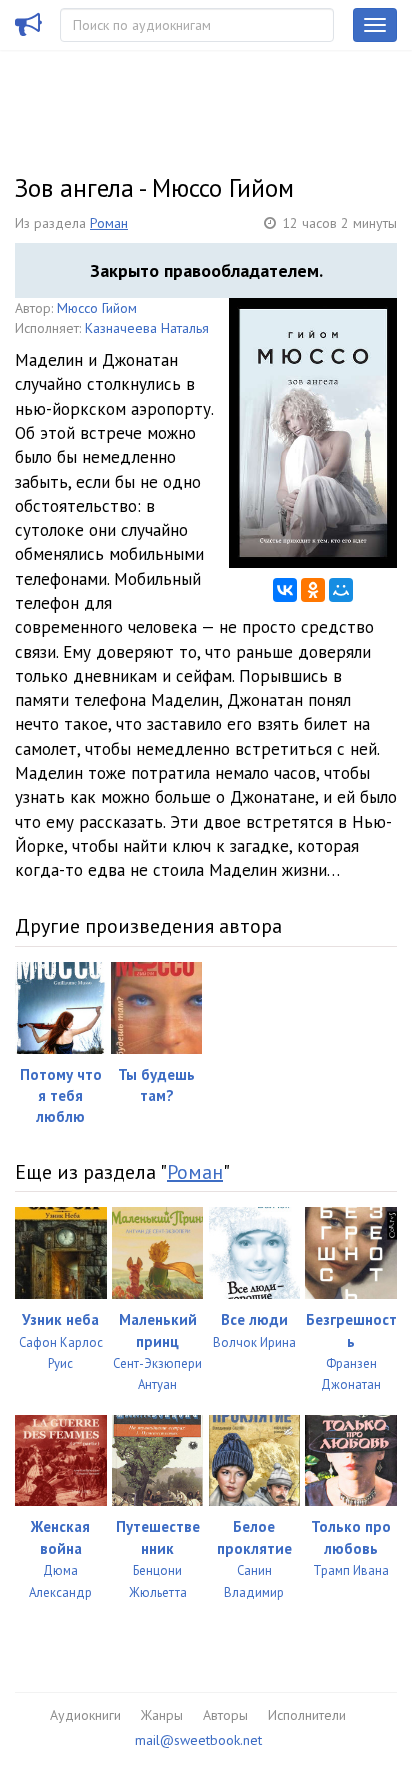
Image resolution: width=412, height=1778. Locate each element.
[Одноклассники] (313, 590)
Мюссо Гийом (97, 308)
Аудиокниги (85, 1715)
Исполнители (307, 1715)
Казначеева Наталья (147, 328)
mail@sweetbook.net (198, 1740)
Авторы (225, 1715)
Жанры (162, 1715)
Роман (109, 223)
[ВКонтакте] (285, 590)
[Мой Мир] (341, 590)
